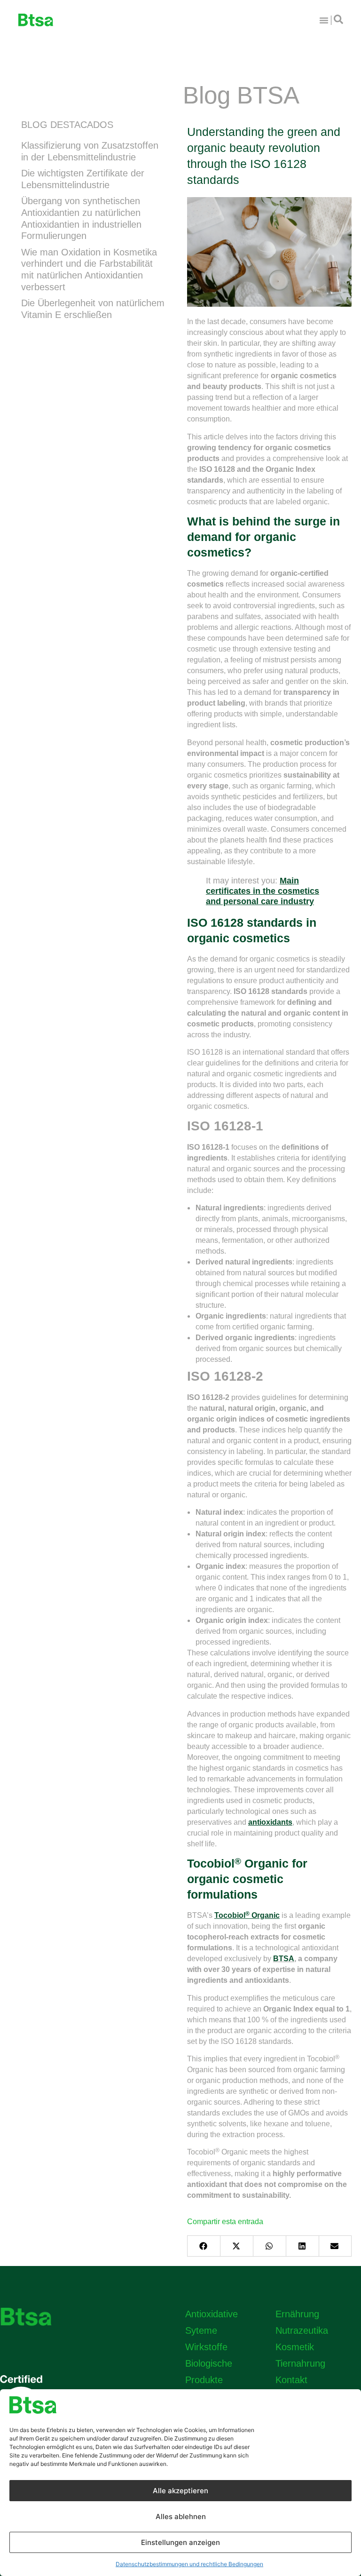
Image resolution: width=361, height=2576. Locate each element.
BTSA (284, 1959)
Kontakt (291, 2380)
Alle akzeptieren (180, 2491)
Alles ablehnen (181, 2516)
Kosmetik (295, 2347)
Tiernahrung (300, 2363)
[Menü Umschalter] (324, 20)
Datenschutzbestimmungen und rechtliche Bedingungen (189, 2564)
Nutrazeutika (302, 2330)
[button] (204, 2246)
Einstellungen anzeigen (180, 2542)
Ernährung (297, 2314)
